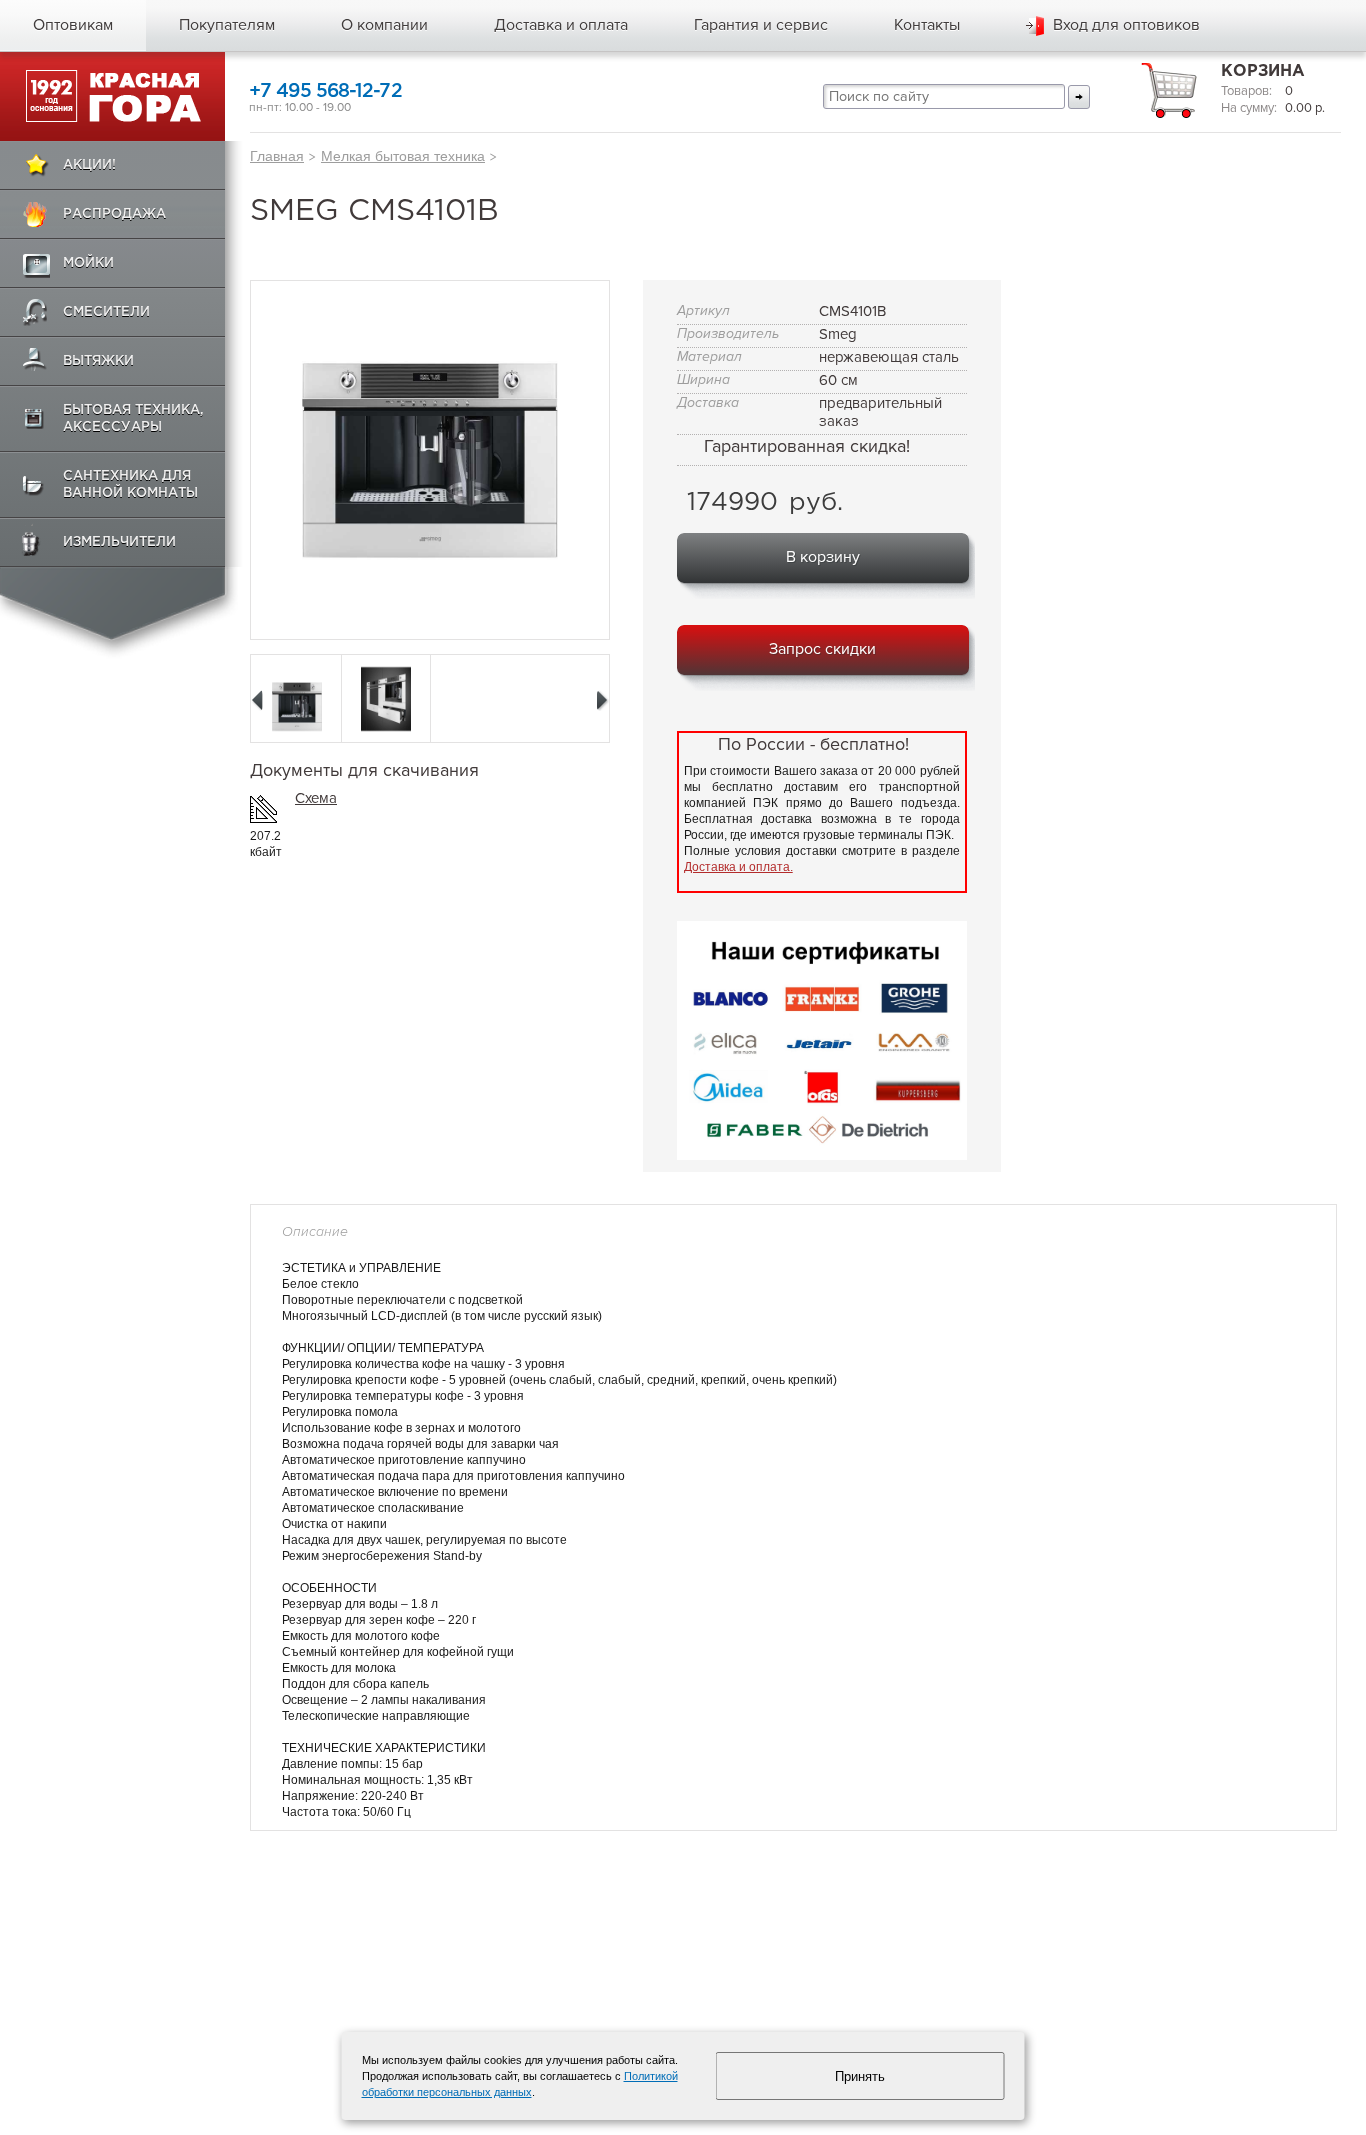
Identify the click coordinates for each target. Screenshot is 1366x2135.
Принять (860, 2076)
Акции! (89, 165)
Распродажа (114, 214)
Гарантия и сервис (761, 25)
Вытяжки (98, 361)
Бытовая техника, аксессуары (133, 419)
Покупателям (227, 25)
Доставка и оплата (561, 25)
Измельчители (119, 542)
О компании (384, 25)
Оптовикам (73, 25)
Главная (277, 156)
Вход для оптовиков (1126, 25)
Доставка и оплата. (738, 867)
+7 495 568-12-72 (325, 91)
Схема (316, 798)
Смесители (106, 312)
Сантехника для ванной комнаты (130, 485)
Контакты (927, 25)
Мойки (88, 263)
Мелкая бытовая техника (403, 156)
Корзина (1263, 71)
